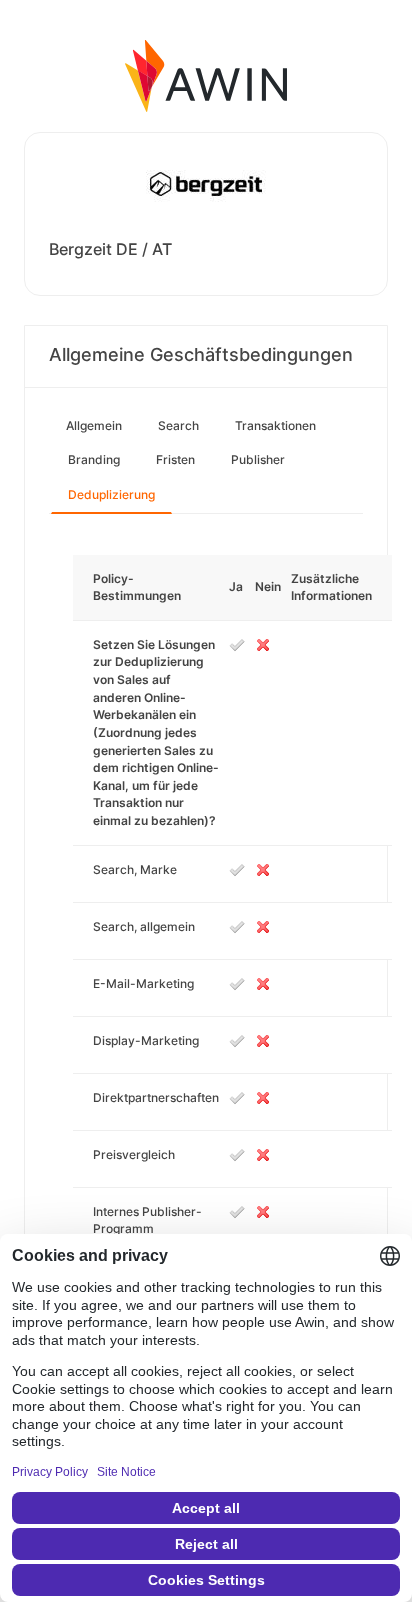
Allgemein (94, 425)
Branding (94, 459)
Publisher (258, 459)
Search (178, 425)
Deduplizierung (111, 494)
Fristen (175, 459)
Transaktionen (275, 425)
